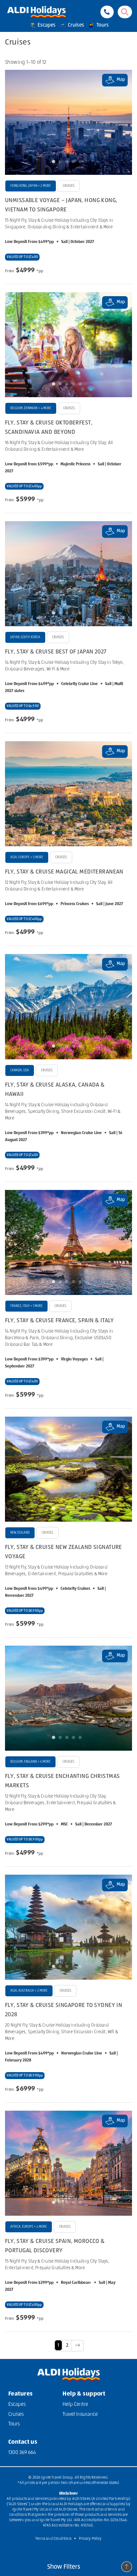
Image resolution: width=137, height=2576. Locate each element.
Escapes (46, 25)
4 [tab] (75, 163)
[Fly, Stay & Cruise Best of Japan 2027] (68, 574)
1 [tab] (55, 163)
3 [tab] (68, 163)
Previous (16, 122)
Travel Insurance (80, 2414)
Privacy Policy (90, 2539)
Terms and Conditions (53, 2539)
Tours (102, 25)
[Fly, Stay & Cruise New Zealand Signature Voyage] (68, 1469)
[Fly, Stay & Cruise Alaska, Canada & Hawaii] (68, 1006)
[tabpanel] (68, 122)
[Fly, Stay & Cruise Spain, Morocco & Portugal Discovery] (68, 2163)
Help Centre (75, 2404)
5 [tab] (82, 163)
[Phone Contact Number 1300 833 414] (107, 12)
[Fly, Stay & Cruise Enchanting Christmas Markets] (68, 1698)
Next (121, 122)
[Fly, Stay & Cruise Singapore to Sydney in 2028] (68, 1927)
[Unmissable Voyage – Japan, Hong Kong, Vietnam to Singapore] (68, 122)
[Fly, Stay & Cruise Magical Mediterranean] (68, 794)
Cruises (75, 25)
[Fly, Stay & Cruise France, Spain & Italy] (68, 1242)
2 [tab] (62, 163)
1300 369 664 (22, 2453)
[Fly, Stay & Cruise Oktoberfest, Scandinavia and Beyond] (68, 345)
